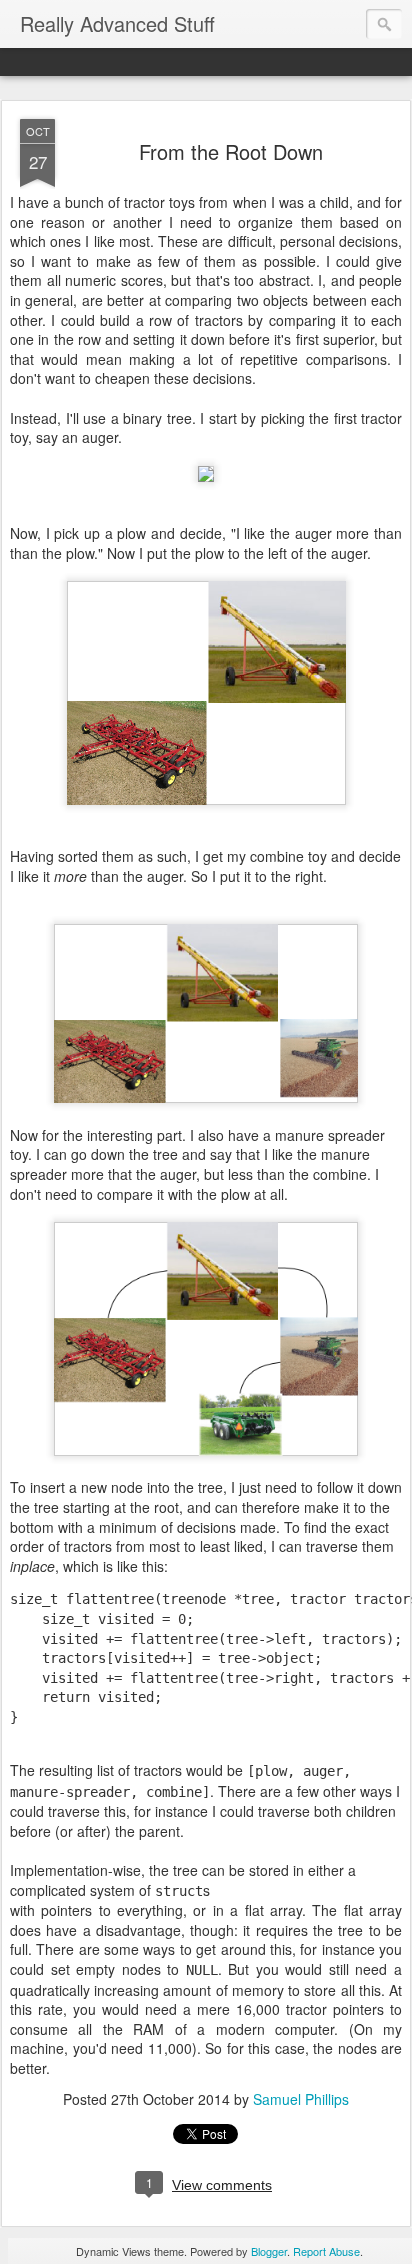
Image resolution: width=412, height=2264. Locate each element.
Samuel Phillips (301, 2099)
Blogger (269, 2251)
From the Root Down (231, 151)
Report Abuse (326, 2251)
